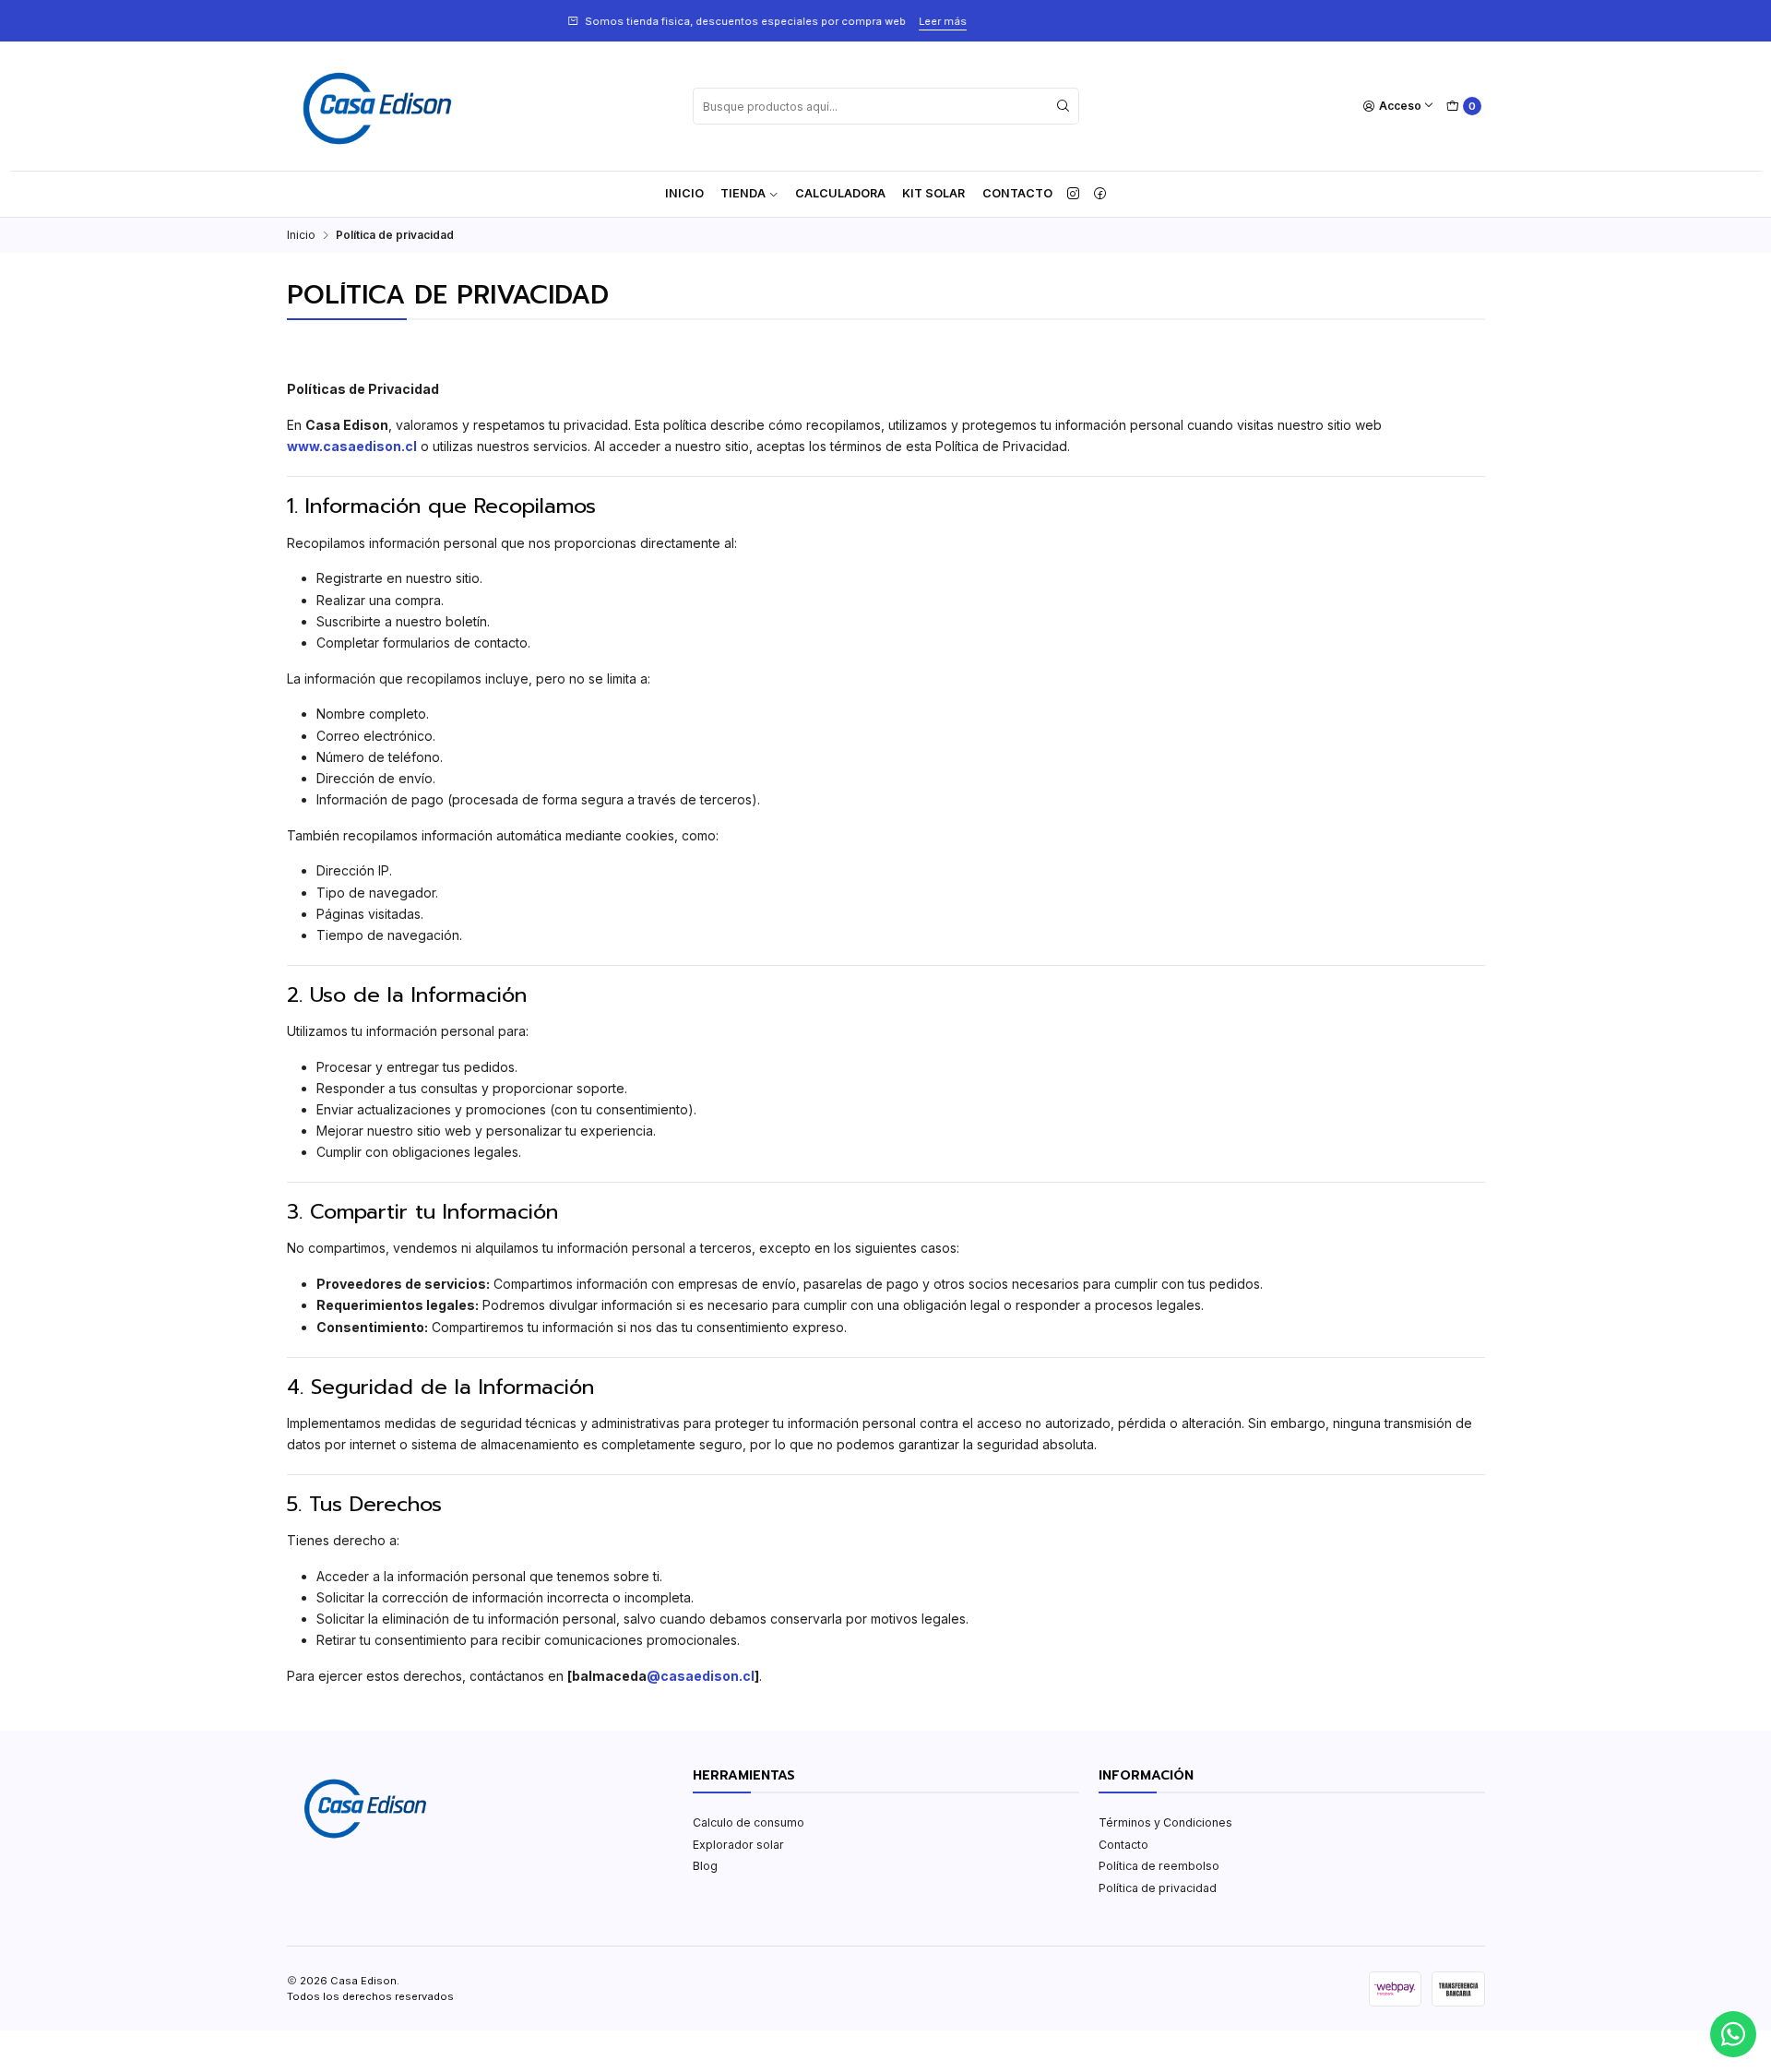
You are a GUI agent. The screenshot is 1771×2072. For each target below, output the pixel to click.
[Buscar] (1064, 106)
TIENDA (743, 193)
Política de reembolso (1159, 1866)
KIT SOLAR (933, 193)
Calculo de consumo (749, 1822)
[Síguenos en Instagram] (1073, 194)
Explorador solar (738, 1845)
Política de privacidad (1158, 1888)
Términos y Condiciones (1165, 1822)
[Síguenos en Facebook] (1100, 194)
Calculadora (840, 193)
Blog (705, 1866)
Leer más (386, 21)
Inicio (684, 193)
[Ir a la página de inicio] (377, 106)
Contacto (1017, 193)
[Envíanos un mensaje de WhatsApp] (1733, 2034)
